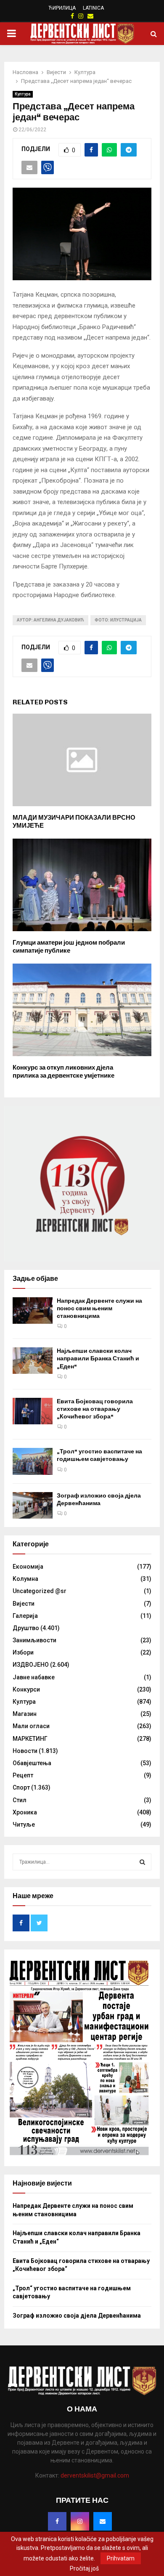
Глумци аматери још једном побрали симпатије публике (69, 947)
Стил (20, 1800)
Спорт (21, 1787)
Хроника (25, 1812)
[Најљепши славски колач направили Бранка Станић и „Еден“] (33, 1361)
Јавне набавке (34, 1677)
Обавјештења (32, 1763)
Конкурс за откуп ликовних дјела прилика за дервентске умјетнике (63, 1072)
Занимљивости (34, 1640)
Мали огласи (31, 1726)
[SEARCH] (142, 1862)
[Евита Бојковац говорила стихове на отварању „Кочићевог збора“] (33, 1411)
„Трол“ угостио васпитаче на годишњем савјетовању (99, 1455)
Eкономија (28, 1567)
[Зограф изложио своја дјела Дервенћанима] (33, 1505)
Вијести (24, 1604)
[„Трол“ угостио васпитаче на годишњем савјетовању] (33, 1461)
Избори (23, 1652)
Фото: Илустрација (118, 620)
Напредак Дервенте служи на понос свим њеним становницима (99, 1308)
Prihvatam (121, 2558)
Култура (23, 94)
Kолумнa (25, 1579)
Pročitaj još (84, 2568)
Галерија (25, 1616)
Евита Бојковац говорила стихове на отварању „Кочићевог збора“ (95, 1409)
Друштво (26, 1628)
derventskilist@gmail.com (95, 2475)
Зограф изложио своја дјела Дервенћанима (99, 1499)
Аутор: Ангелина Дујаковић (50, 620)
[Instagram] (80, 2521)
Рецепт (23, 1775)
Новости (25, 1751)
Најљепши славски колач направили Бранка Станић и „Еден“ (98, 1358)
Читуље (24, 1824)
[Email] (103, 2521)
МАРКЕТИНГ (30, 1739)
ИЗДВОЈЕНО (31, 1665)
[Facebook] (57, 2521)
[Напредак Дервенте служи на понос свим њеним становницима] (33, 1311)
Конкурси (26, 1689)
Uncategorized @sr (40, 1591)
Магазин (25, 1714)
